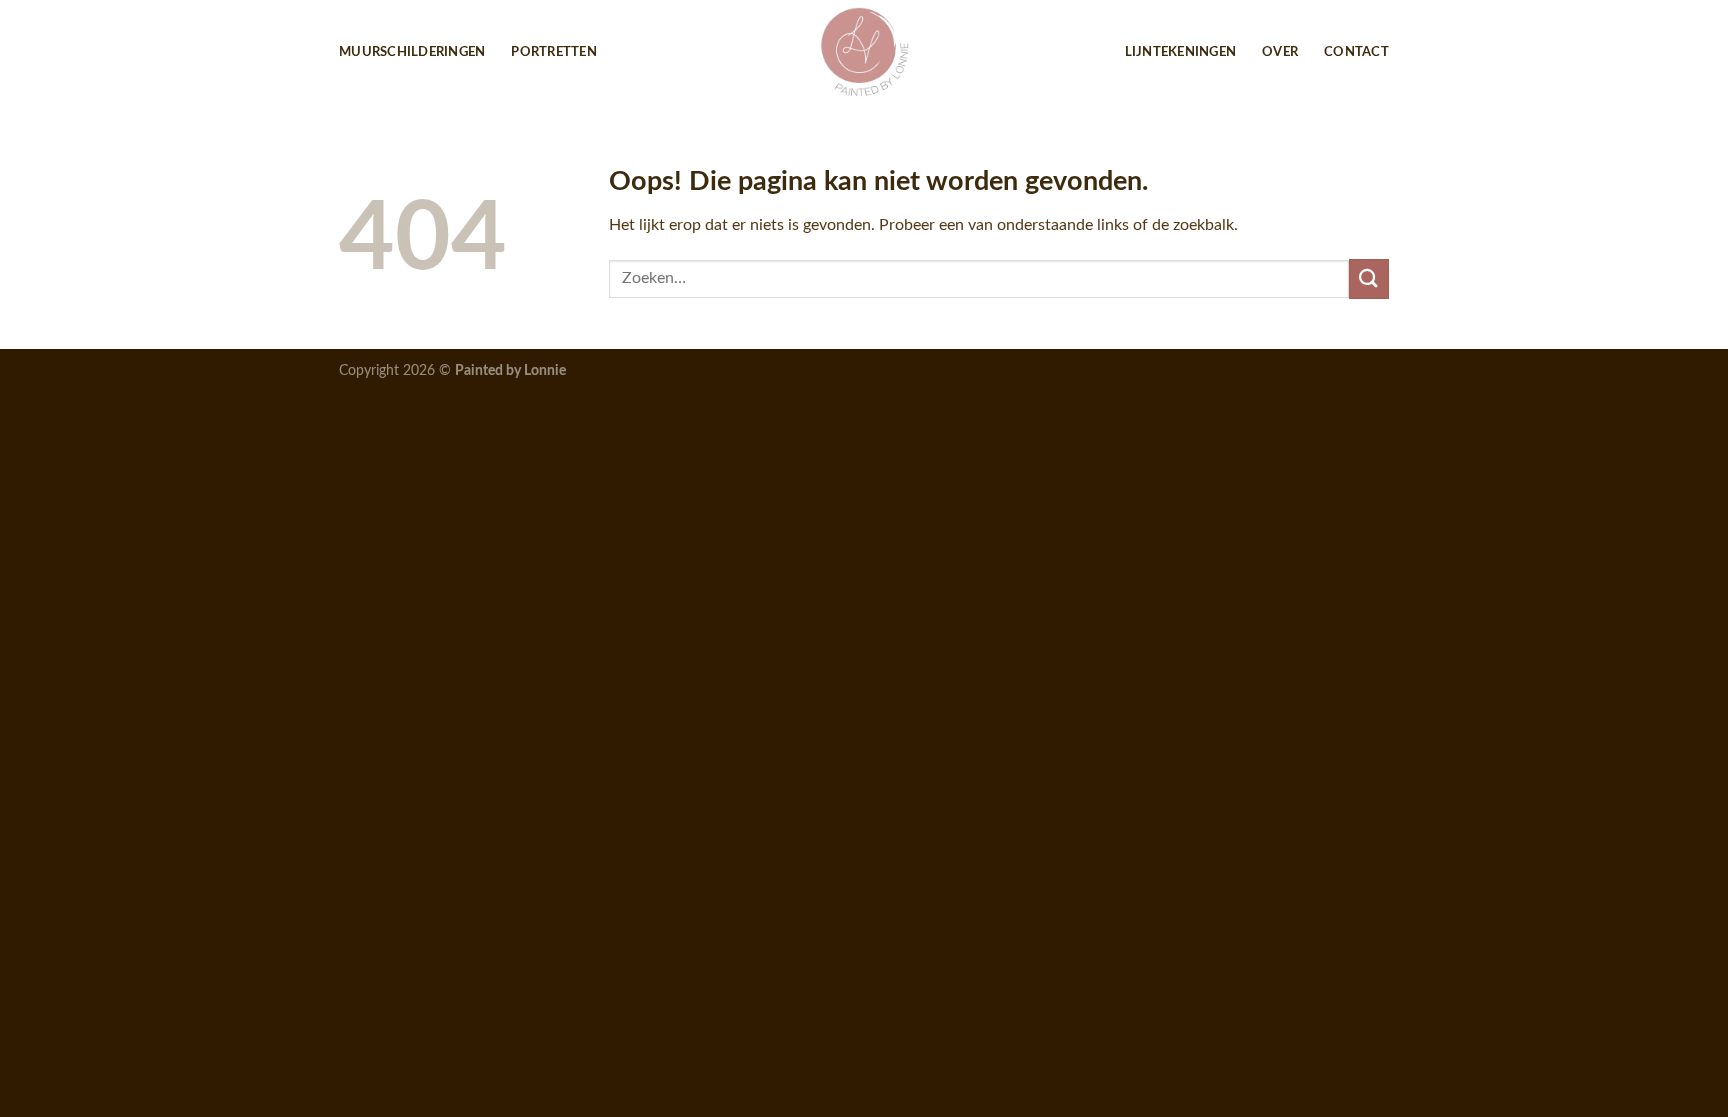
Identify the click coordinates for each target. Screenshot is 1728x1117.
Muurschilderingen (412, 52)
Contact (1356, 52)
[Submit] (1369, 278)
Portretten (554, 52)
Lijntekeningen (1181, 52)
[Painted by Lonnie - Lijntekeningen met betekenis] (864, 52)
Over (1280, 52)
